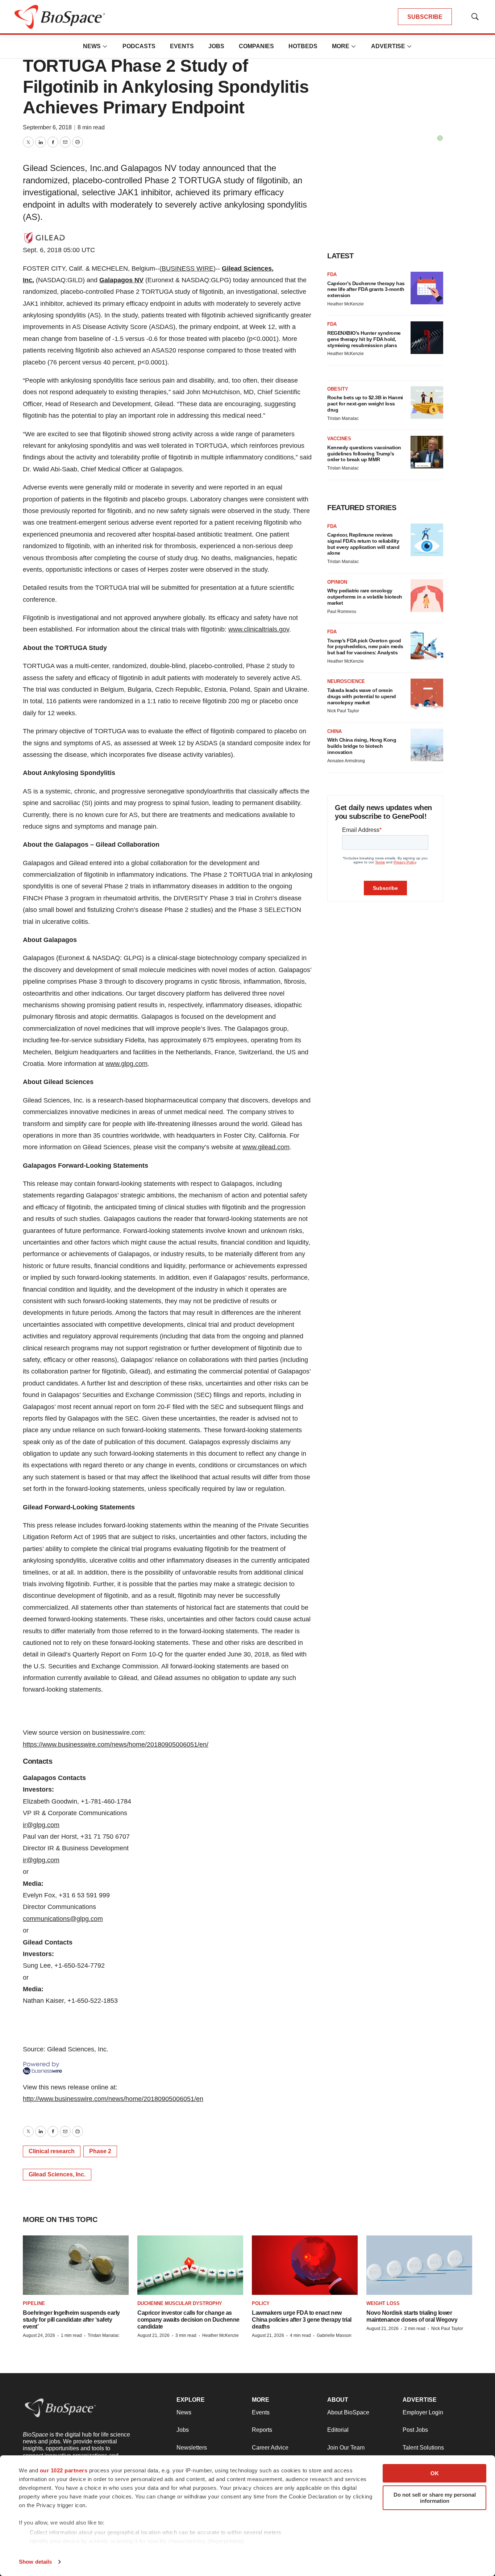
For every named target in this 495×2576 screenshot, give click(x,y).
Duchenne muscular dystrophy (180, 2303)
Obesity (338, 389)
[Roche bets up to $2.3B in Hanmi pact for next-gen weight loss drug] (427, 403)
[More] (105, 46)
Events (182, 46)
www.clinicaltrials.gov (259, 629)
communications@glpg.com (63, 1919)
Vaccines (339, 439)
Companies (256, 46)
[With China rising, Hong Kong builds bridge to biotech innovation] (427, 745)
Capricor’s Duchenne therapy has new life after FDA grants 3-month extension (366, 289)
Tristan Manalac (343, 418)
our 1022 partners (64, 2470)
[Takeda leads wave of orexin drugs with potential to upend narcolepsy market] (427, 695)
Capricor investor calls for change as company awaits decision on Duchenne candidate (188, 2320)
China (334, 731)
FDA (332, 274)
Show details (35, 2562)
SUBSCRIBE (425, 17)
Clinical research (52, 2151)
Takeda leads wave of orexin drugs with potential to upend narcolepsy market (362, 696)
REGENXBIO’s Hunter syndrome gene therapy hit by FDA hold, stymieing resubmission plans (364, 339)
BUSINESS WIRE (188, 268)
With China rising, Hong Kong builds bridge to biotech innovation (362, 746)
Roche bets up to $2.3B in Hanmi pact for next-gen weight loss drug (365, 404)
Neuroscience (346, 681)
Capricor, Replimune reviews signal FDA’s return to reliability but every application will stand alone (363, 544)
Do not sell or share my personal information (435, 2498)
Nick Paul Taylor (343, 711)
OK (435, 2473)
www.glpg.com (126, 1064)
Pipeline (34, 2303)
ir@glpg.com (41, 1825)
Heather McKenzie (346, 304)
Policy (261, 2303)
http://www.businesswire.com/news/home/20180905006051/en (113, 2099)
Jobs (216, 46)
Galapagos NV (121, 280)
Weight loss (383, 2303)
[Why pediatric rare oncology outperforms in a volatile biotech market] (427, 596)
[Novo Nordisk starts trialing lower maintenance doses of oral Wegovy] (419, 2265)
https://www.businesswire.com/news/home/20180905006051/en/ (116, 1745)
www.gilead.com (266, 1147)
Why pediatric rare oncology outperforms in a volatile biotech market (365, 597)
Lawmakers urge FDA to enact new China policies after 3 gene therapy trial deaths (302, 2320)
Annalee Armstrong (346, 761)
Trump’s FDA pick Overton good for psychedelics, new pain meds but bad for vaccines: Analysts (365, 647)
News (92, 46)
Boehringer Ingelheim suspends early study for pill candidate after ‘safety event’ (71, 2320)
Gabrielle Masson (334, 2335)
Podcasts (139, 46)
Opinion (337, 582)
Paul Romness (342, 612)
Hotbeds (303, 46)
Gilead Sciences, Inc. (57, 2174)
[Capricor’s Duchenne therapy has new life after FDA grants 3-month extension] (427, 288)
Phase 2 (100, 2151)
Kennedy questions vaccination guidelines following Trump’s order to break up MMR (364, 454)
